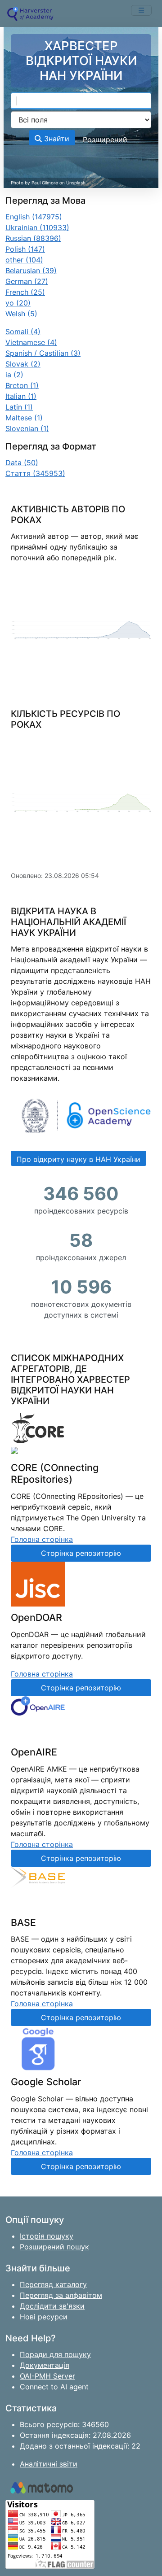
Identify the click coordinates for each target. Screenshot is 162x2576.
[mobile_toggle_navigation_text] (141, 10)
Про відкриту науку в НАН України (79, 1159)
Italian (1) (21, 396)
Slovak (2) (23, 364)
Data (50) (22, 463)
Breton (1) (22, 385)
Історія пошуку (47, 2236)
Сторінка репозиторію (81, 1553)
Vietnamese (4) (31, 342)
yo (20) (18, 303)
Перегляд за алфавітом (61, 2295)
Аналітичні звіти (49, 2464)
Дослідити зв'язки (52, 2306)
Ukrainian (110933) (37, 227)
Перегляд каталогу (53, 2284)
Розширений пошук (54, 2247)
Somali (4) (23, 332)
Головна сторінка (42, 1539)
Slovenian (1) (27, 428)
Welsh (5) (21, 314)
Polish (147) (25, 249)
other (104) (24, 260)
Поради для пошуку (55, 2354)
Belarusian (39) (31, 271)
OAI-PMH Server (47, 2376)
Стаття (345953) (35, 473)
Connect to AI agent (54, 2387)
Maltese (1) (24, 418)
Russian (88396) (33, 238)
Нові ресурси (44, 2317)
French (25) (25, 292)
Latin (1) (19, 407)
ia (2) (14, 375)
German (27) (27, 281)
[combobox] (81, 101)
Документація (45, 2365)
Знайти (56, 139)
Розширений (105, 140)
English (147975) (34, 217)
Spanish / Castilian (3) (43, 353)
